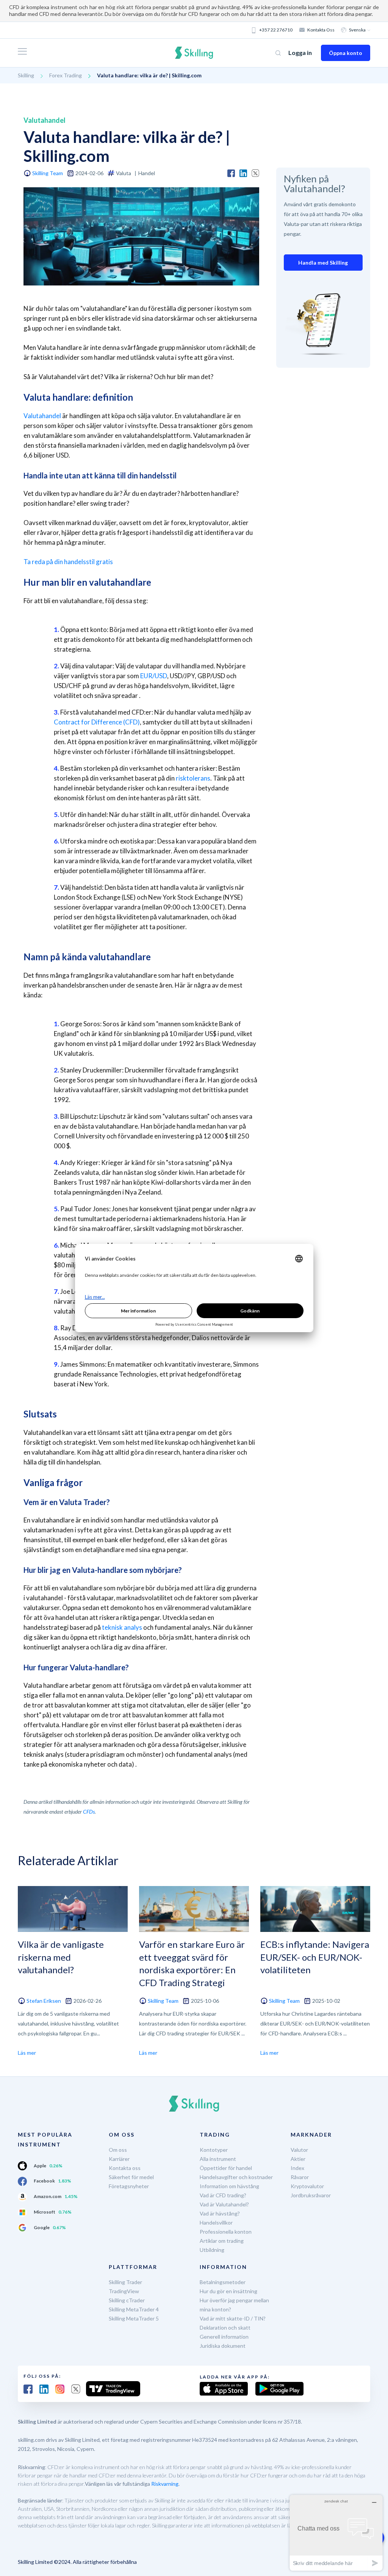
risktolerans (193, 778)
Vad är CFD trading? (223, 2195)
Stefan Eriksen (44, 2001)
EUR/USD (154, 676)
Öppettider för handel (226, 2168)
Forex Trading (66, 75)
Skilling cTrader (127, 2300)
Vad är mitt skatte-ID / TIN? (233, 2318)
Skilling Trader (125, 2282)
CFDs (89, 1812)
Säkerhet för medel (131, 2177)
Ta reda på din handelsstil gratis (68, 562)
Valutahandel (42, 416)
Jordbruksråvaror (311, 2195)
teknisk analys (122, 1627)
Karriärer (119, 2159)
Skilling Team (48, 173)
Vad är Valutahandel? (224, 2204)
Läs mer (27, 2053)
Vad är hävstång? (220, 2213)
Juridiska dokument (223, 2346)
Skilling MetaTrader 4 (134, 2309)
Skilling (26, 75)
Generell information (224, 2337)
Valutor (299, 2150)
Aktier (298, 2159)
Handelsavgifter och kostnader (236, 2177)
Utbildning (212, 2250)
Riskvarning (165, 2484)
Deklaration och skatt (225, 2327)
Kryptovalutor (307, 2186)
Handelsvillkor (216, 2222)
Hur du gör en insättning (228, 2291)
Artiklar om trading (222, 2241)
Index (297, 2168)
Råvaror (300, 2177)
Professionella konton (226, 2232)
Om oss (118, 2150)
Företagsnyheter (129, 2186)
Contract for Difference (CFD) (97, 722)
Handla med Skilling (323, 263)
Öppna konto (346, 53)
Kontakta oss (321, 30)
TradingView (124, 2291)
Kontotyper (214, 2150)
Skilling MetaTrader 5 (134, 2318)
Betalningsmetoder (223, 2282)
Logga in (300, 53)
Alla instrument (218, 2159)
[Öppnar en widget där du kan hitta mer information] (336, 2533)
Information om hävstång (229, 2186)
